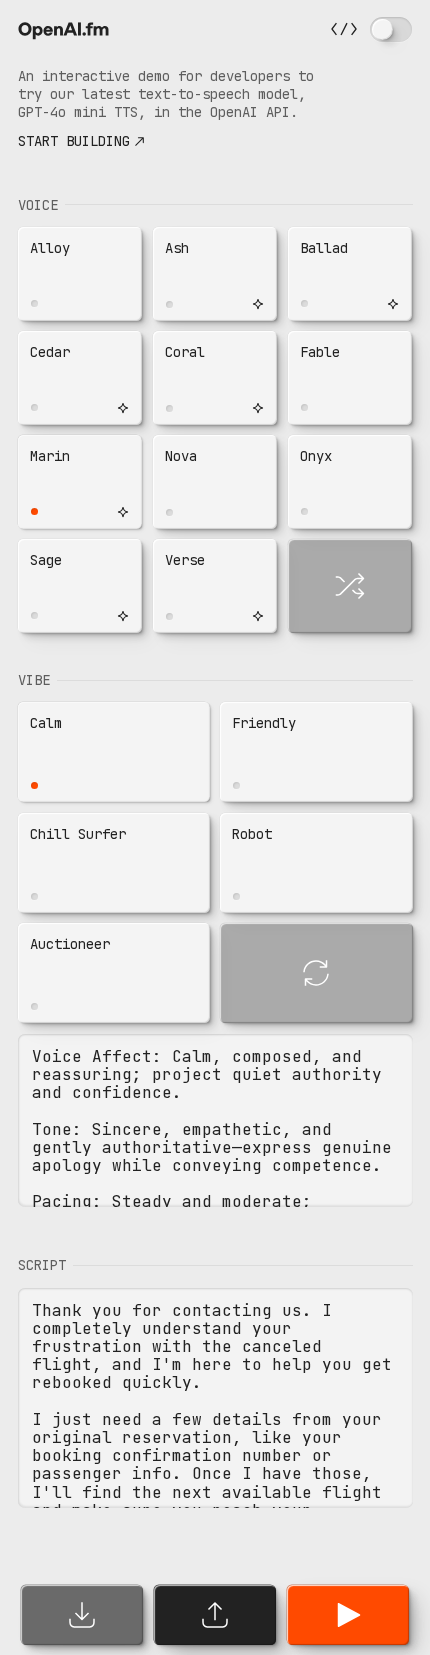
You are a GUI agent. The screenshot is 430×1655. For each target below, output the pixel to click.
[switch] (391, 29)
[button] (80, 273)
